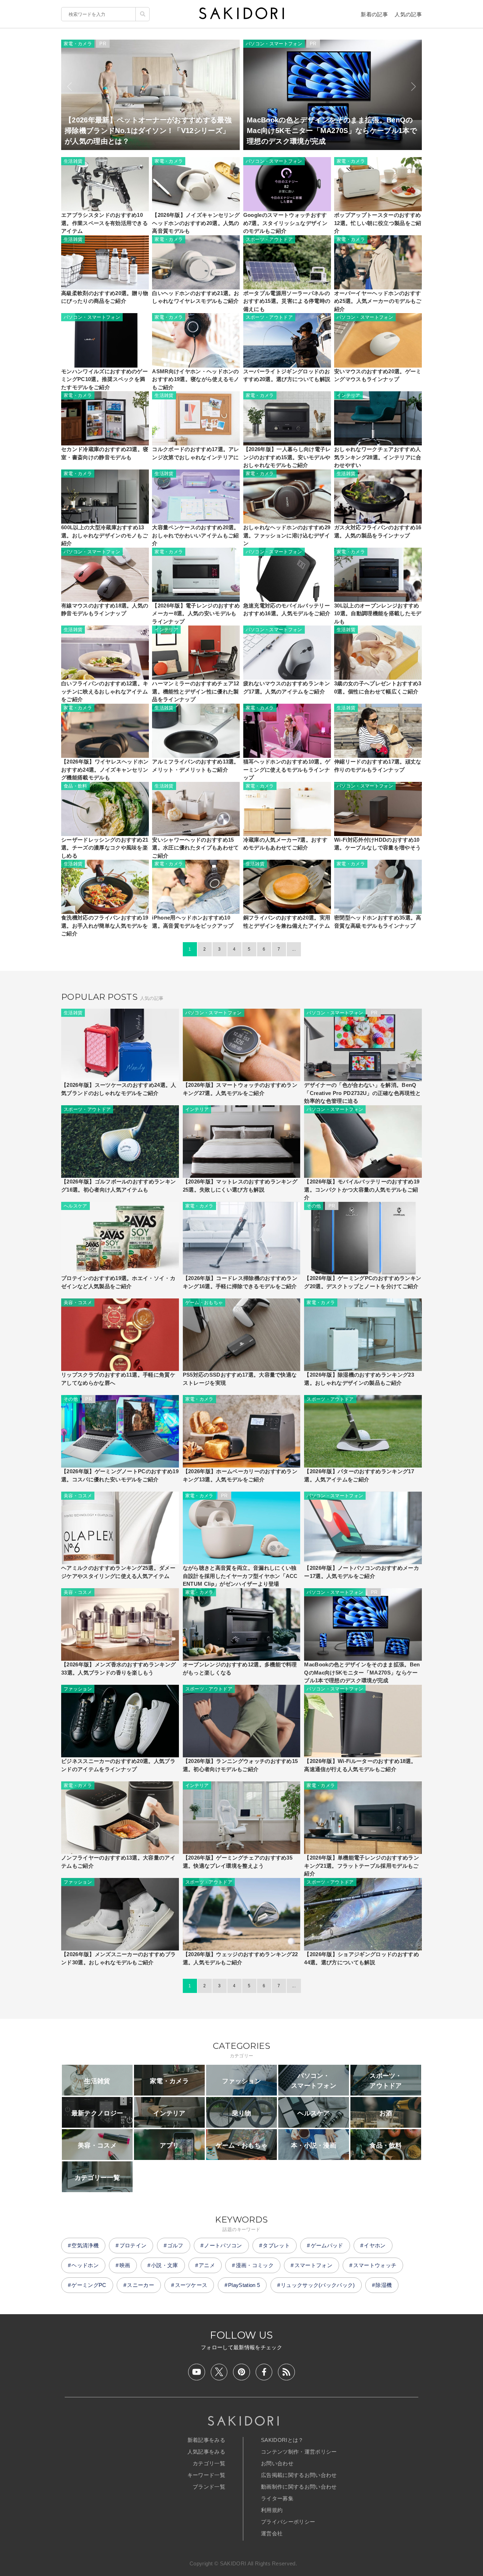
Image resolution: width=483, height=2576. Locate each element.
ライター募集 (277, 2498)
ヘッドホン (85, 2265)
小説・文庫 (165, 2265)
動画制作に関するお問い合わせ (299, 2487)
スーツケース (191, 2285)
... (294, 949)
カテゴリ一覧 (209, 2463)
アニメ (207, 2265)
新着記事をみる (206, 2440)
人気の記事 (408, 14)
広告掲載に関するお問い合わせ (299, 2475)
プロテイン (133, 2245)
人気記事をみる (206, 2452)
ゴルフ (175, 2245)
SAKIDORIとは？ (282, 2440)
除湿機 (384, 2285)
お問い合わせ (277, 2463)
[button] (69, 87)
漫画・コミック (255, 2265)
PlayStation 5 (244, 2285)
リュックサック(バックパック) (318, 2285)
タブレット (276, 2245)
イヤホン (375, 2245)
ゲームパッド (327, 2245)
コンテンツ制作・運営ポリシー (299, 2452)
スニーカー (141, 2285)
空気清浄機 (85, 2245)
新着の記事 (374, 14)
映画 (125, 2265)
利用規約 (272, 2510)
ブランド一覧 (209, 2487)
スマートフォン (313, 2265)
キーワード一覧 (206, 2475)
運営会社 (272, 2533)
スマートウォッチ (375, 2265)
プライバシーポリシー (288, 2522)
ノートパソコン (223, 2245)
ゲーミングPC (89, 2285)
